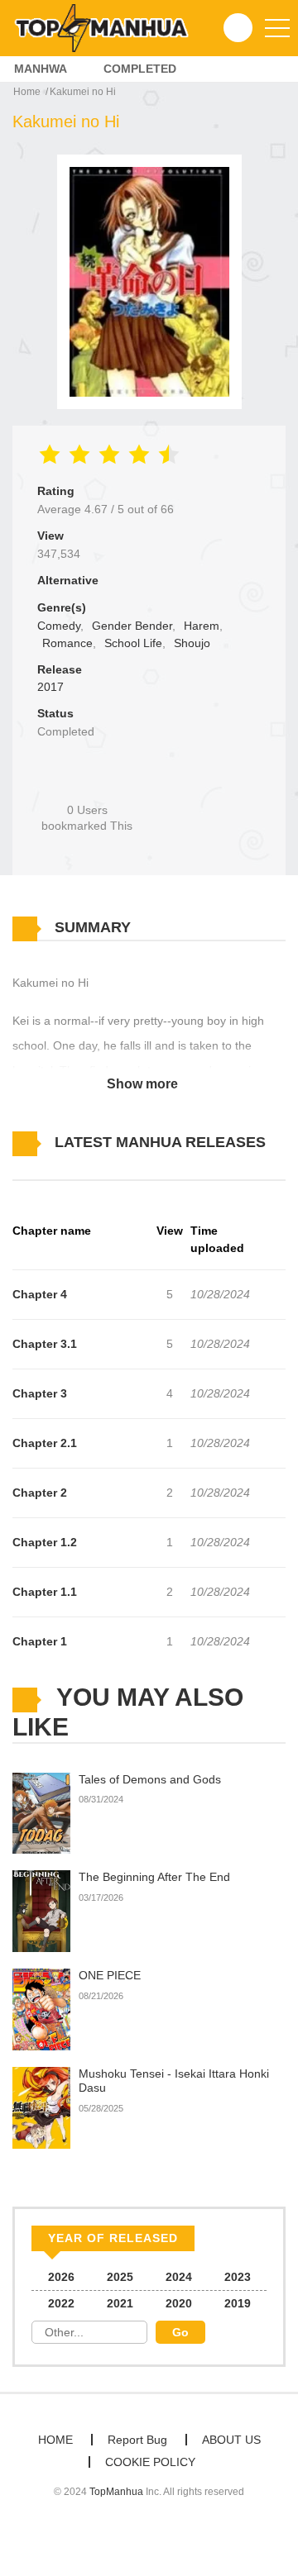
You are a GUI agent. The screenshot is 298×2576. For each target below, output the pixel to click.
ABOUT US (231, 2440)
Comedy (59, 626)
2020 (179, 2303)
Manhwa (41, 69)
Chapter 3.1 (45, 1344)
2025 (120, 2277)
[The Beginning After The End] (41, 1911)
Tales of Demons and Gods (150, 1779)
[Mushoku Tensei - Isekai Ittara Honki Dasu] (41, 2107)
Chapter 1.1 (45, 1592)
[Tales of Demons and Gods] (41, 1812)
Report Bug (137, 2440)
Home (27, 92)
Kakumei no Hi (83, 92)
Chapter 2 (40, 1493)
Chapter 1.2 (45, 1542)
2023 (238, 2277)
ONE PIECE (110, 1975)
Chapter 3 (40, 1393)
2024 (179, 2277)
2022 (61, 2303)
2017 (50, 687)
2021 (120, 2303)
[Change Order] (41, 1167)
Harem (202, 626)
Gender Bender (132, 626)
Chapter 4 (40, 1294)
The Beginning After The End (154, 1877)
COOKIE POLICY (150, 2462)
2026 (61, 2277)
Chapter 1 (40, 1641)
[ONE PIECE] (41, 2009)
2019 (238, 2303)
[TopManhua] (108, 27)
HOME (55, 2440)
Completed (140, 69)
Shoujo (192, 643)
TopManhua (116, 2492)
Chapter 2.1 (45, 1443)
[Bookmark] (87, 782)
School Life (133, 643)
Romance (67, 643)
